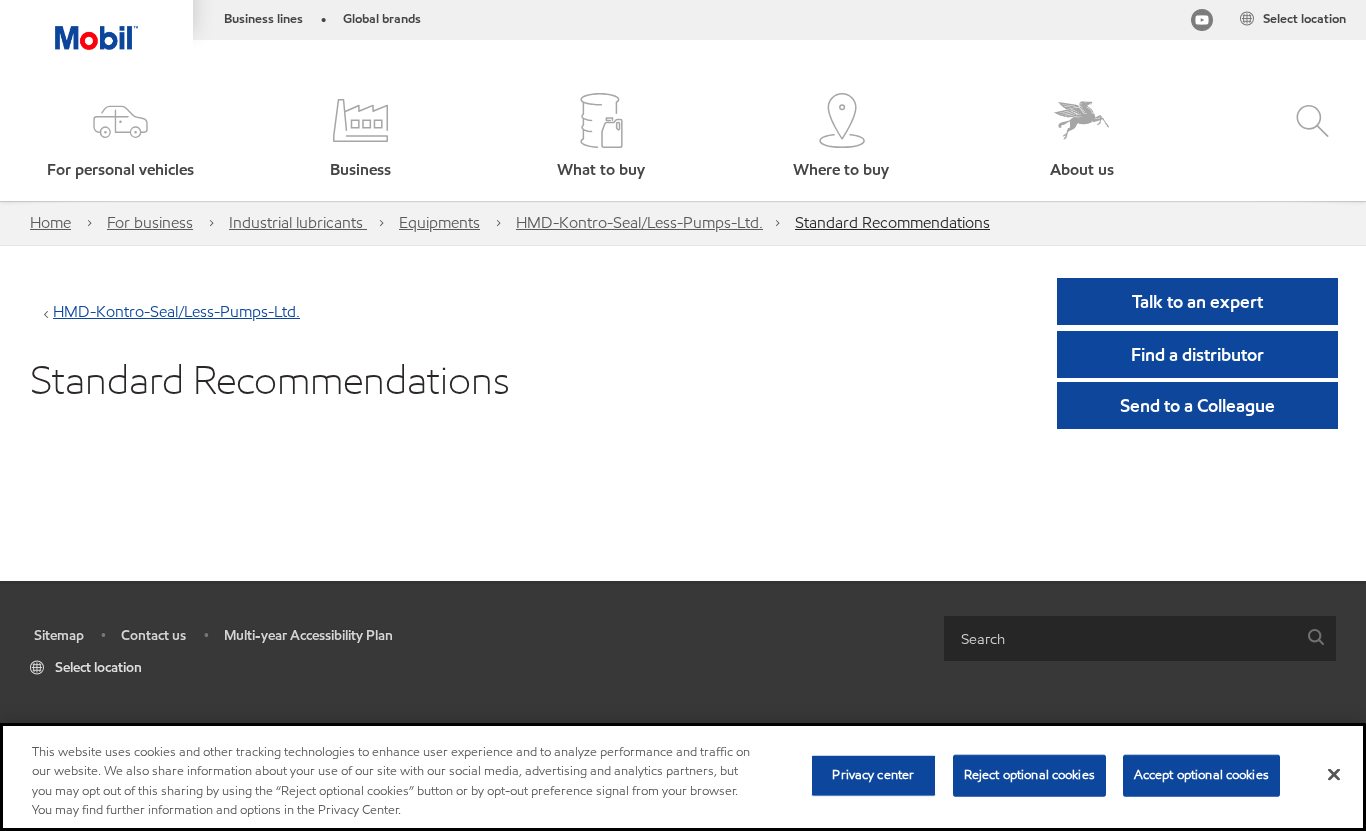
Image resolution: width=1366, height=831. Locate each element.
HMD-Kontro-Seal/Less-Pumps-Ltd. (639, 222)
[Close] (1334, 774)
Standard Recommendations (892, 222)
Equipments (439, 222)
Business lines (263, 19)
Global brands (382, 19)
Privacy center (873, 775)
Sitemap (59, 635)
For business (150, 222)
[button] (120, 137)
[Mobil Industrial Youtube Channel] (1202, 23)
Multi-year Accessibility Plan (308, 635)
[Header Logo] (96, 25)
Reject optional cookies (1029, 775)
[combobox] (1140, 638)
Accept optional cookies (1201, 775)
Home (50, 222)
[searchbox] (1120, 638)
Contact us (153, 635)
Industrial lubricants (298, 222)
